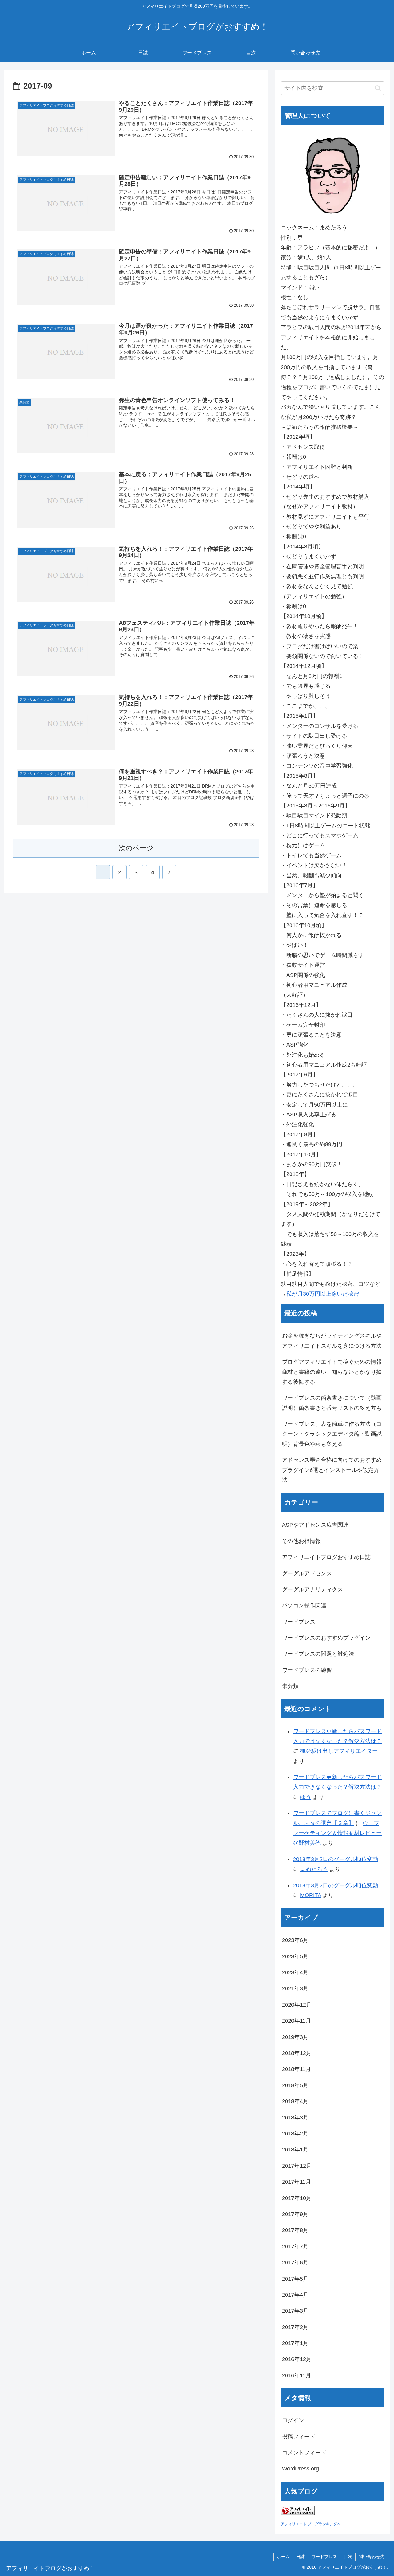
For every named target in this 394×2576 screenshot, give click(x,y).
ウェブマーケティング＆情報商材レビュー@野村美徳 (337, 1833)
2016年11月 (296, 2375)
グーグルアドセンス (307, 1573)
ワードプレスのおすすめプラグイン (326, 1638)
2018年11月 (296, 2069)
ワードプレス (299, 1622)
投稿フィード (299, 2437)
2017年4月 (295, 2295)
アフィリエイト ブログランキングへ (311, 2524)
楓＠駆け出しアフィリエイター (339, 1751)
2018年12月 (297, 2053)
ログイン (293, 2420)
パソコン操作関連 (304, 1605)
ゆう (306, 1797)
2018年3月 (295, 2118)
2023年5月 (295, 1956)
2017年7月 (295, 2247)
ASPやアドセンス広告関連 (315, 1525)
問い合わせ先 (372, 2557)
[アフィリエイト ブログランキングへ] (298, 2514)
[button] (378, 88)
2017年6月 (295, 2263)
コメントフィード (304, 2453)
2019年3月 (295, 2037)
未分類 (290, 1686)
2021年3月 (295, 1988)
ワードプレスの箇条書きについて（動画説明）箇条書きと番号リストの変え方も (332, 1403)
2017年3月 (295, 2311)
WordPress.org (300, 2469)
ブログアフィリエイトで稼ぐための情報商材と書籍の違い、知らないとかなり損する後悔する (332, 1372)
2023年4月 (295, 1972)
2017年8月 (295, 2230)
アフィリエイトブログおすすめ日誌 (326, 1557)
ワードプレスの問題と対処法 (318, 1654)
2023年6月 (295, 1940)
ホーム (283, 2557)
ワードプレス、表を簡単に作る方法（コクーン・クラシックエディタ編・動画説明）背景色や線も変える (332, 1434)
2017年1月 (295, 2343)
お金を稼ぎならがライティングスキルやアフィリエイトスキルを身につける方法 (332, 1341)
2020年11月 (296, 2021)
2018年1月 (295, 2150)
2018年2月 (295, 2134)
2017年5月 (295, 2279)
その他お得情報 (301, 1541)
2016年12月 (297, 2359)
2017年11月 (296, 2182)
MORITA (311, 1895)
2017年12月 (297, 2166)
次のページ (136, 848)
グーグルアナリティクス (312, 1589)
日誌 (300, 2557)
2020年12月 (297, 2005)
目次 (348, 2557)
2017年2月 (295, 2327)
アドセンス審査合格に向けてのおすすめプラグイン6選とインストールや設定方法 (332, 1470)
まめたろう (314, 1869)
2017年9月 (295, 2214)
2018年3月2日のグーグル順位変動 (336, 1859)
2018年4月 (295, 2101)
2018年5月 (295, 2085)
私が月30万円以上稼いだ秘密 (323, 1294)
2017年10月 (297, 2198)
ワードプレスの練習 (307, 1670)
